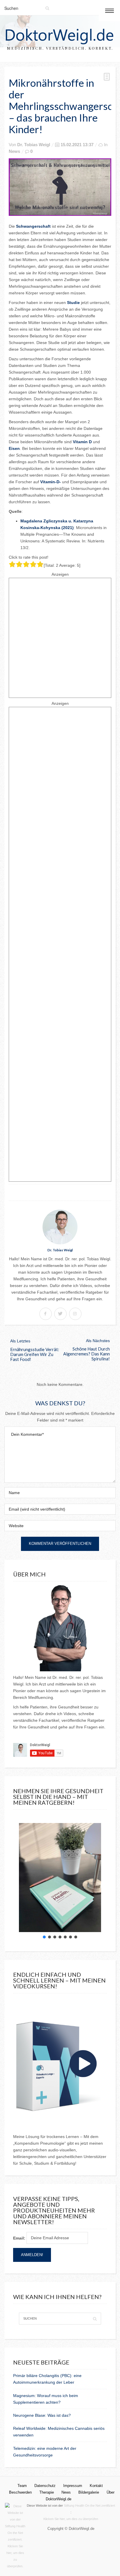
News (14, 151)
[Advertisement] (60, 638)
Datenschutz (45, 2486)
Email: (19, 2238)
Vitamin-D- (51, 482)
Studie (74, 303)
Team (22, 2486)
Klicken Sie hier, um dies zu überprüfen (71, 2519)
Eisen (14, 448)
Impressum (73, 2486)
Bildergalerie (89, 2492)
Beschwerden (20, 2492)
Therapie (47, 2492)
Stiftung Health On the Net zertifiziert (89, 2506)
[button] (44, 1937)
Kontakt (96, 2486)
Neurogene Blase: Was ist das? (42, 2415)
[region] (60, 1878)
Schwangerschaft (34, 226)
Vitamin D (82, 442)
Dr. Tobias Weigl (34, 145)
